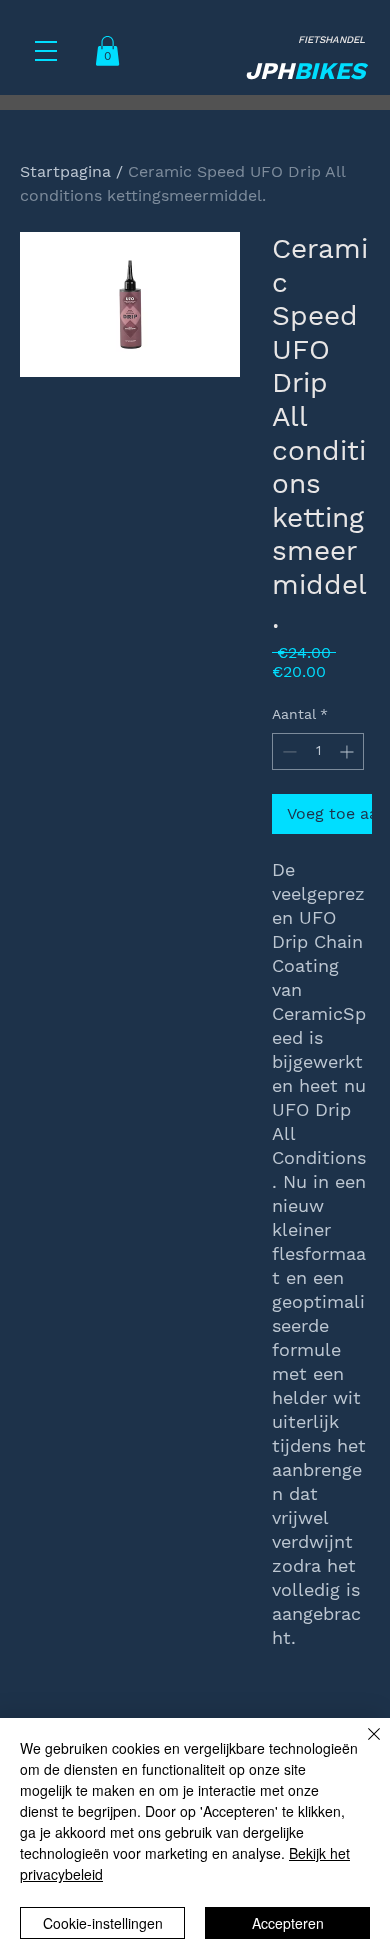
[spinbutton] (318, 751)
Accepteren (288, 1923)
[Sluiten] (362, 1746)
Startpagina (65, 171)
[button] (46, 51)
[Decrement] (287, 751)
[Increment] (348, 751)
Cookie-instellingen (103, 1923)
